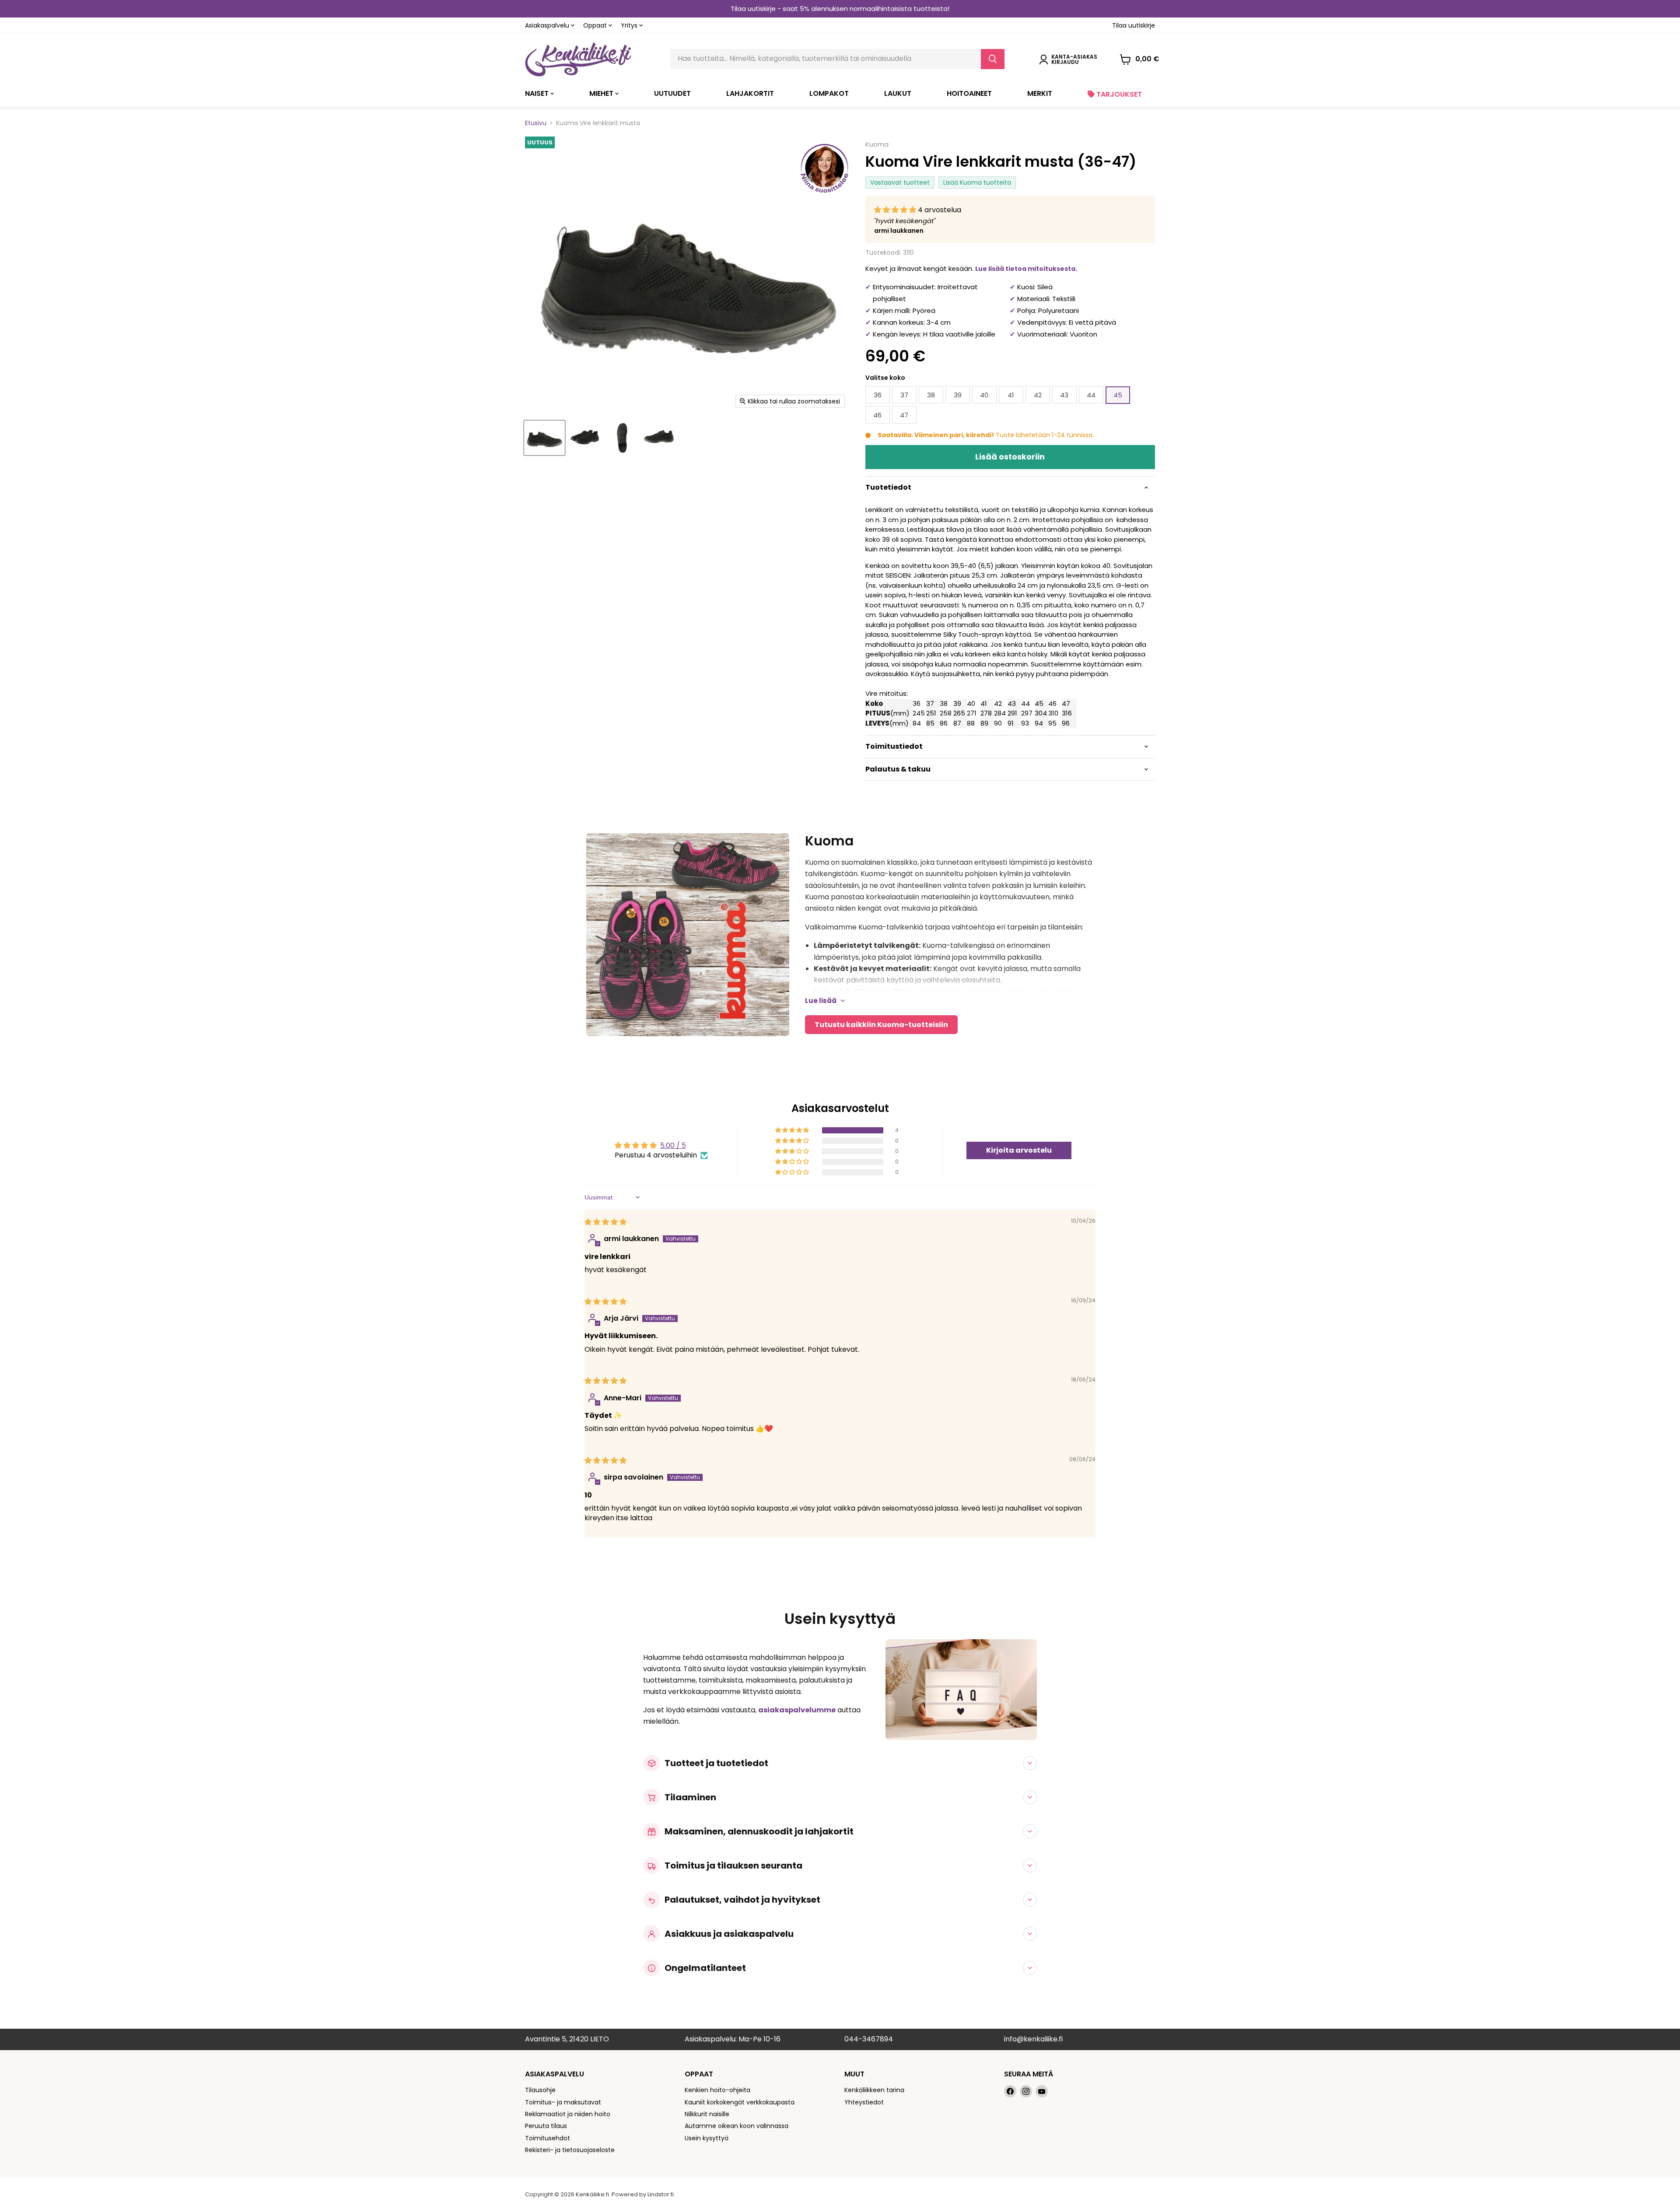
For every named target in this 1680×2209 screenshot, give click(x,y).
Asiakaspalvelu (548, 25)
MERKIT (1040, 93)
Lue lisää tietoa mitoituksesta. (1026, 269)
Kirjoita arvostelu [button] (1019, 1150)
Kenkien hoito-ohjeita (717, 2090)
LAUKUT (898, 93)
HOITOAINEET (969, 93)
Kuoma (877, 144)
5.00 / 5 (673, 1145)
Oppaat (596, 25)
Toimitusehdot (548, 2138)
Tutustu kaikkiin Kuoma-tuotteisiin (881, 1025)
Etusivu (536, 123)
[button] (896, 210)
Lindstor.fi (661, 2194)
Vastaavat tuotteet (900, 182)
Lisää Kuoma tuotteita (977, 182)
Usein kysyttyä (707, 2138)
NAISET (538, 93)
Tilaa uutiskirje (1134, 25)
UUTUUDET (672, 93)
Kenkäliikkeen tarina (874, 2090)
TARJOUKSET (1118, 94)
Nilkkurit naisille (707, 2114)
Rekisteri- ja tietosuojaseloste (570, 2150)
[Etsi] (993, 59)
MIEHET (602, 93)
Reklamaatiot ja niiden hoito (568, 2114)
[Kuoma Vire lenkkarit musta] (544, 438)
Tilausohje (540, 2090)
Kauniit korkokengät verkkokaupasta (740, 2102)
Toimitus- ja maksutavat (563, 2102)
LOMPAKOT (829, 93)
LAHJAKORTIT (750, 93)
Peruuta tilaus (546, 2126)
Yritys (630, 25)
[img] (605, 1222)
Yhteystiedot (864, 2102)
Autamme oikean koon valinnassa (737, 2126)
